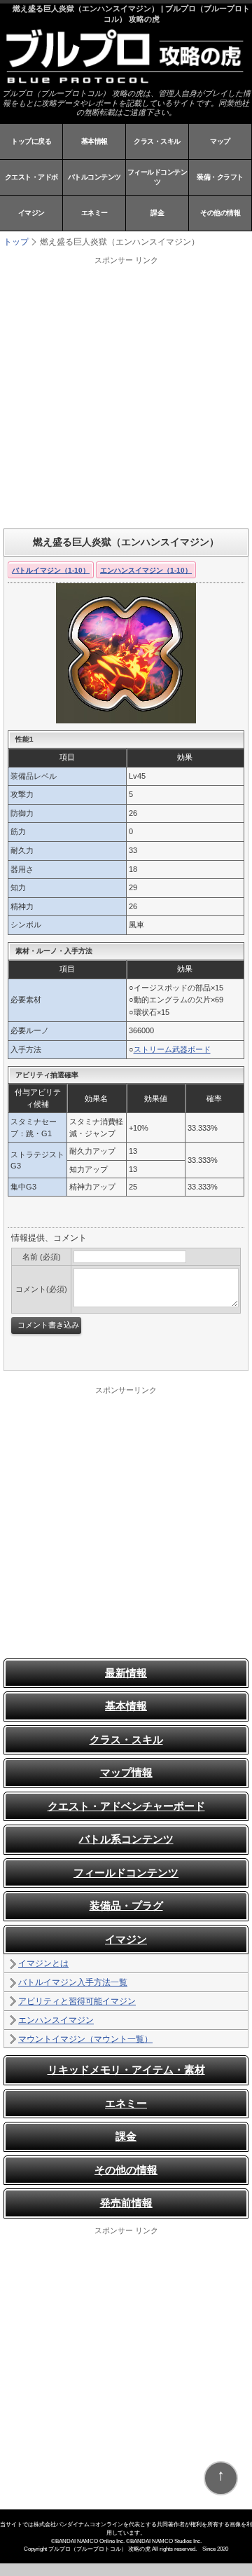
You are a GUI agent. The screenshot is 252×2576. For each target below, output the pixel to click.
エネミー (94, 213)
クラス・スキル (157, 141)
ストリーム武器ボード (172, 1049)
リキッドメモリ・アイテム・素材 (126, 2070)
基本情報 (94, 141)
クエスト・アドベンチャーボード (126, 1806)
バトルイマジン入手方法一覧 (73, 1982)
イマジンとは (43, 1963)
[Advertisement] (126, 392)
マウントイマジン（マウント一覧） (85, 2039)
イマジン (31, 213)
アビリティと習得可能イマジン (77, 2001)
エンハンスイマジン (56, 2020)
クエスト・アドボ (31, 177)
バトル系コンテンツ (126, 1839)
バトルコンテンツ (94, 177)
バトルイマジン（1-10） (51, 570)
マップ (220, 141)
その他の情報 (220, 213)
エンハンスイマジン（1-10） (146, 570)
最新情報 (126, 1673)
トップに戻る (31, 141)
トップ (16, 242)
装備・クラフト (220, 177)
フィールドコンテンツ (157, 177)
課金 (157, 213)
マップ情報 (126, 1772)
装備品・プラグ (126, 1906)
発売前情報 (126, 2203)
